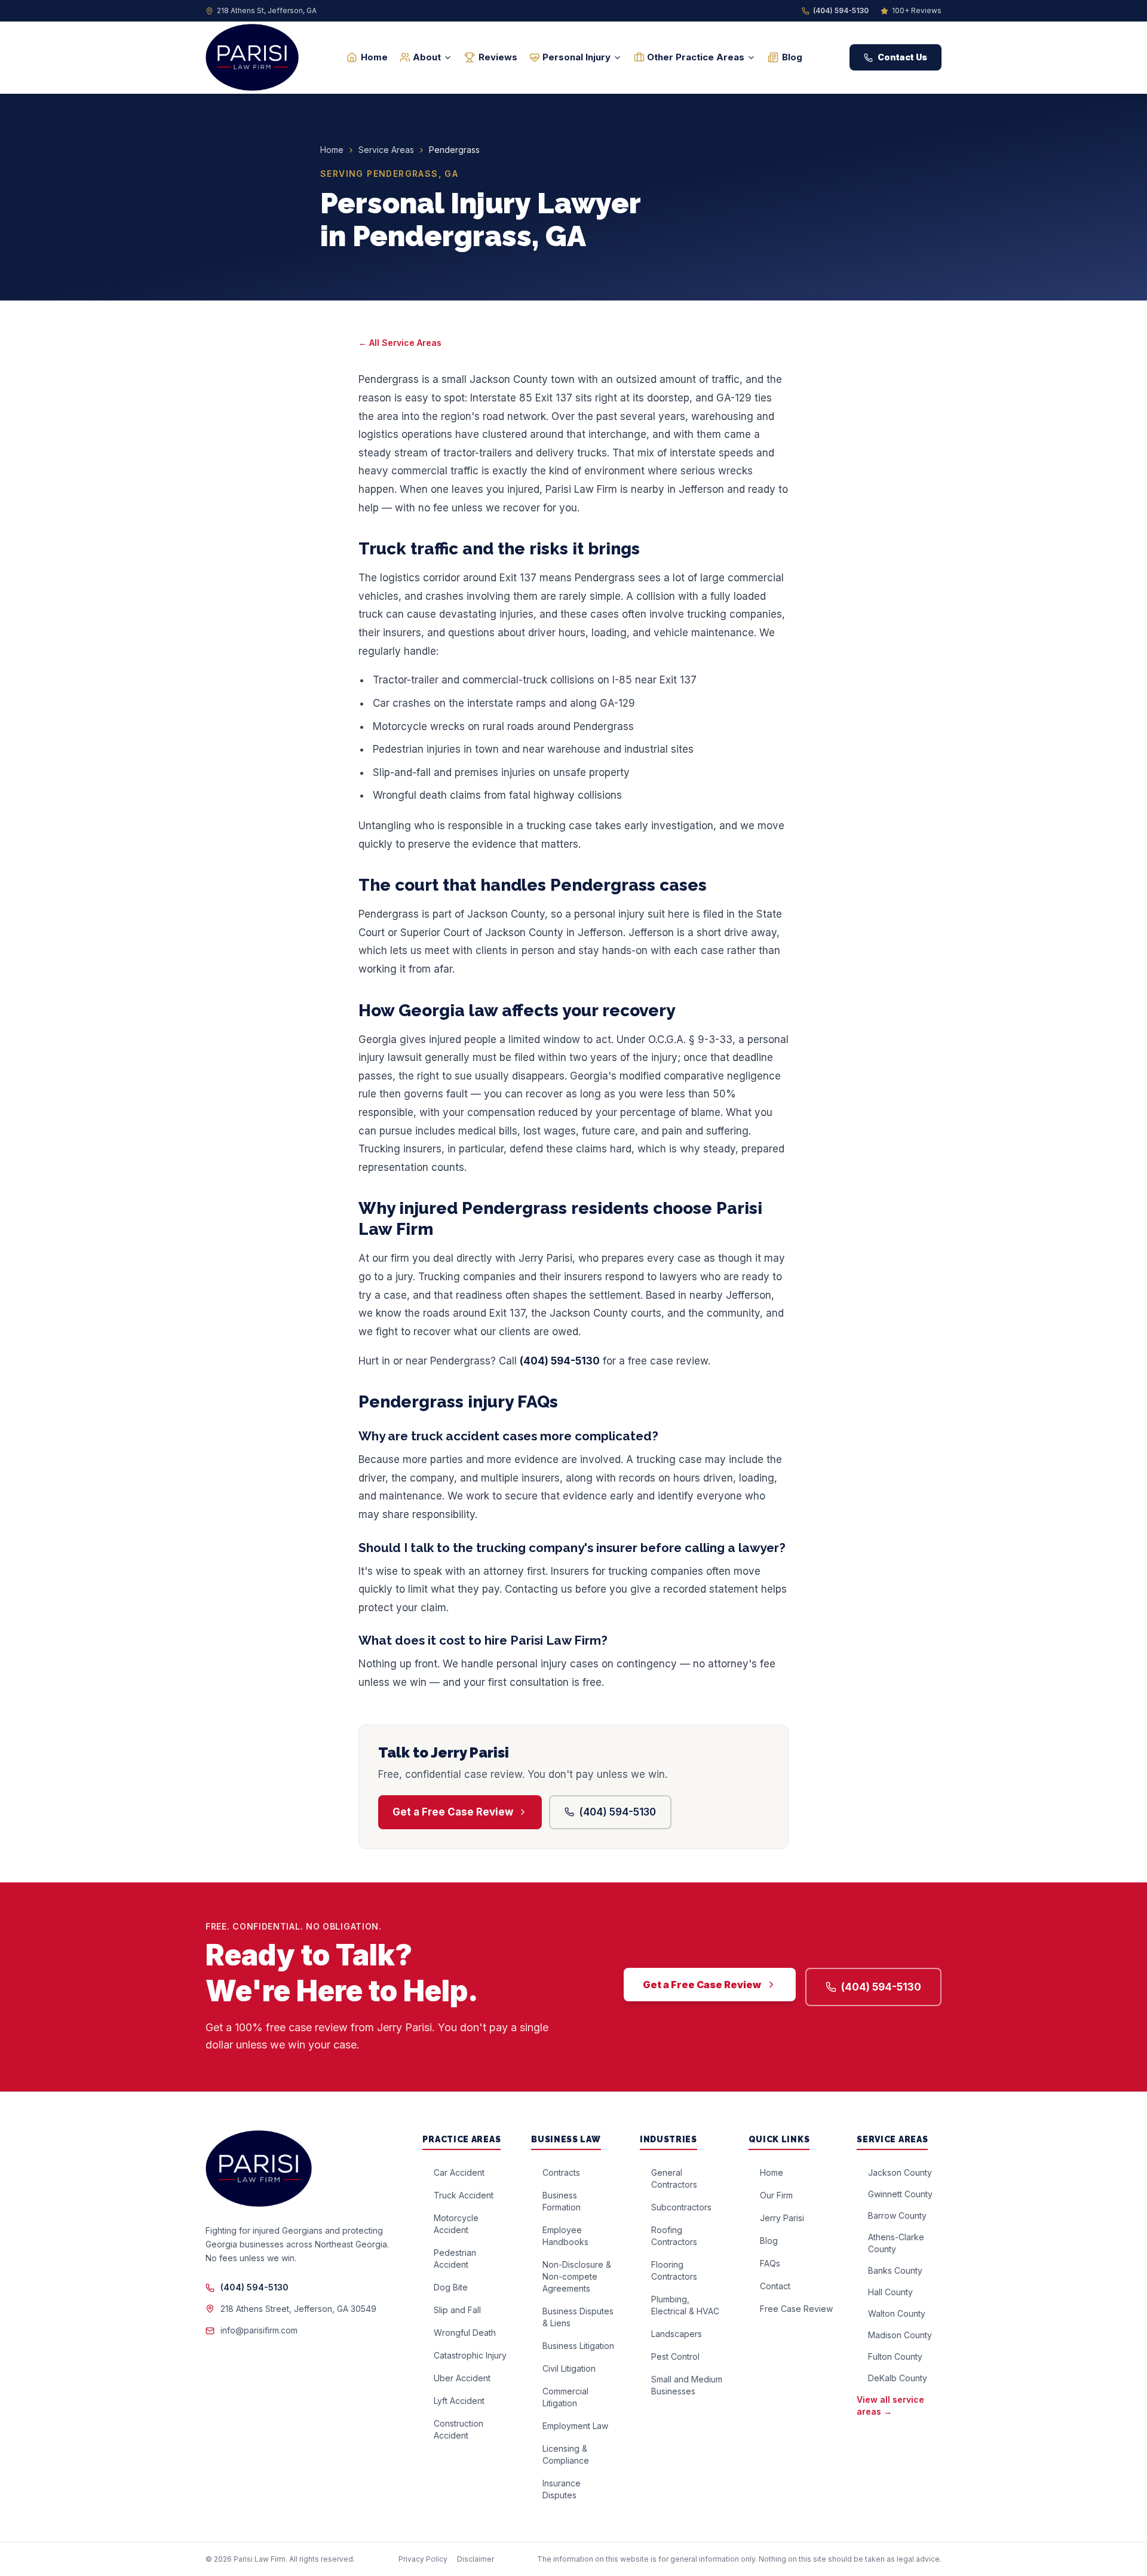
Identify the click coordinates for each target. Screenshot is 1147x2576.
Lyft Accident (459, 2401)
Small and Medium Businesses (687, 2385)
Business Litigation (578, 2346)
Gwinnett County (900, 2194)
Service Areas (386, 150)
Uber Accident (462, 2378)
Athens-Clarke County (896, 2243)
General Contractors (674, 2178)
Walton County (897, 2313)
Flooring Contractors (674, 2270)
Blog (792, 57)
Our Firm (776, 2195)
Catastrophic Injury (470, 2355)
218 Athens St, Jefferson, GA (267, 10)
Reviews (498, 57)
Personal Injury (576, 57)
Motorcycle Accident (456, 2224)
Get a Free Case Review (453, 1812)
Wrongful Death (465, 2333)
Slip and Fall (457, 2310)
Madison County (900, 2335)
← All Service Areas (400, 343)
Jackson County (900, 2172)
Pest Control (675, 2356)
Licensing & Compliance (566, 2454)
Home (374, 57)
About (427, 57)
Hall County (890, 2292)
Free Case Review (796, 2309)
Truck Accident (464, 2195)
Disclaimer (476, 2559)
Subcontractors (681, 2207)
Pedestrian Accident (455, 2258)
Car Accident (459, 2172)
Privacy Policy (423, 2559)
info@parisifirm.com (259, 2330)
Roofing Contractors (674, 2236)
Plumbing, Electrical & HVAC (685, 2305)
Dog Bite (451, 2287)
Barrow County (897, 2215)
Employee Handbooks (565, 2236)
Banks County (895, 2270)
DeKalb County (898, 2378)
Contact (775, 2286)
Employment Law (575, 2426)
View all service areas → (890, 2405)
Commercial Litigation (565, 2397)
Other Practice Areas (696, 57)
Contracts (561, 2172)
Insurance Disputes (562, 2489)
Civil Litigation (569, 2368)
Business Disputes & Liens (578, 2317)
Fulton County (895, 2356)
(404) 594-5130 (841, 10)
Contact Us (902, 57)
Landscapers (677, 2334)
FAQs (770, 2263)
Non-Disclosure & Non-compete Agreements (577, 2276)
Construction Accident (459, 2429)
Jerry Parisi (782, 2218)
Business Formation (562, 2201)
